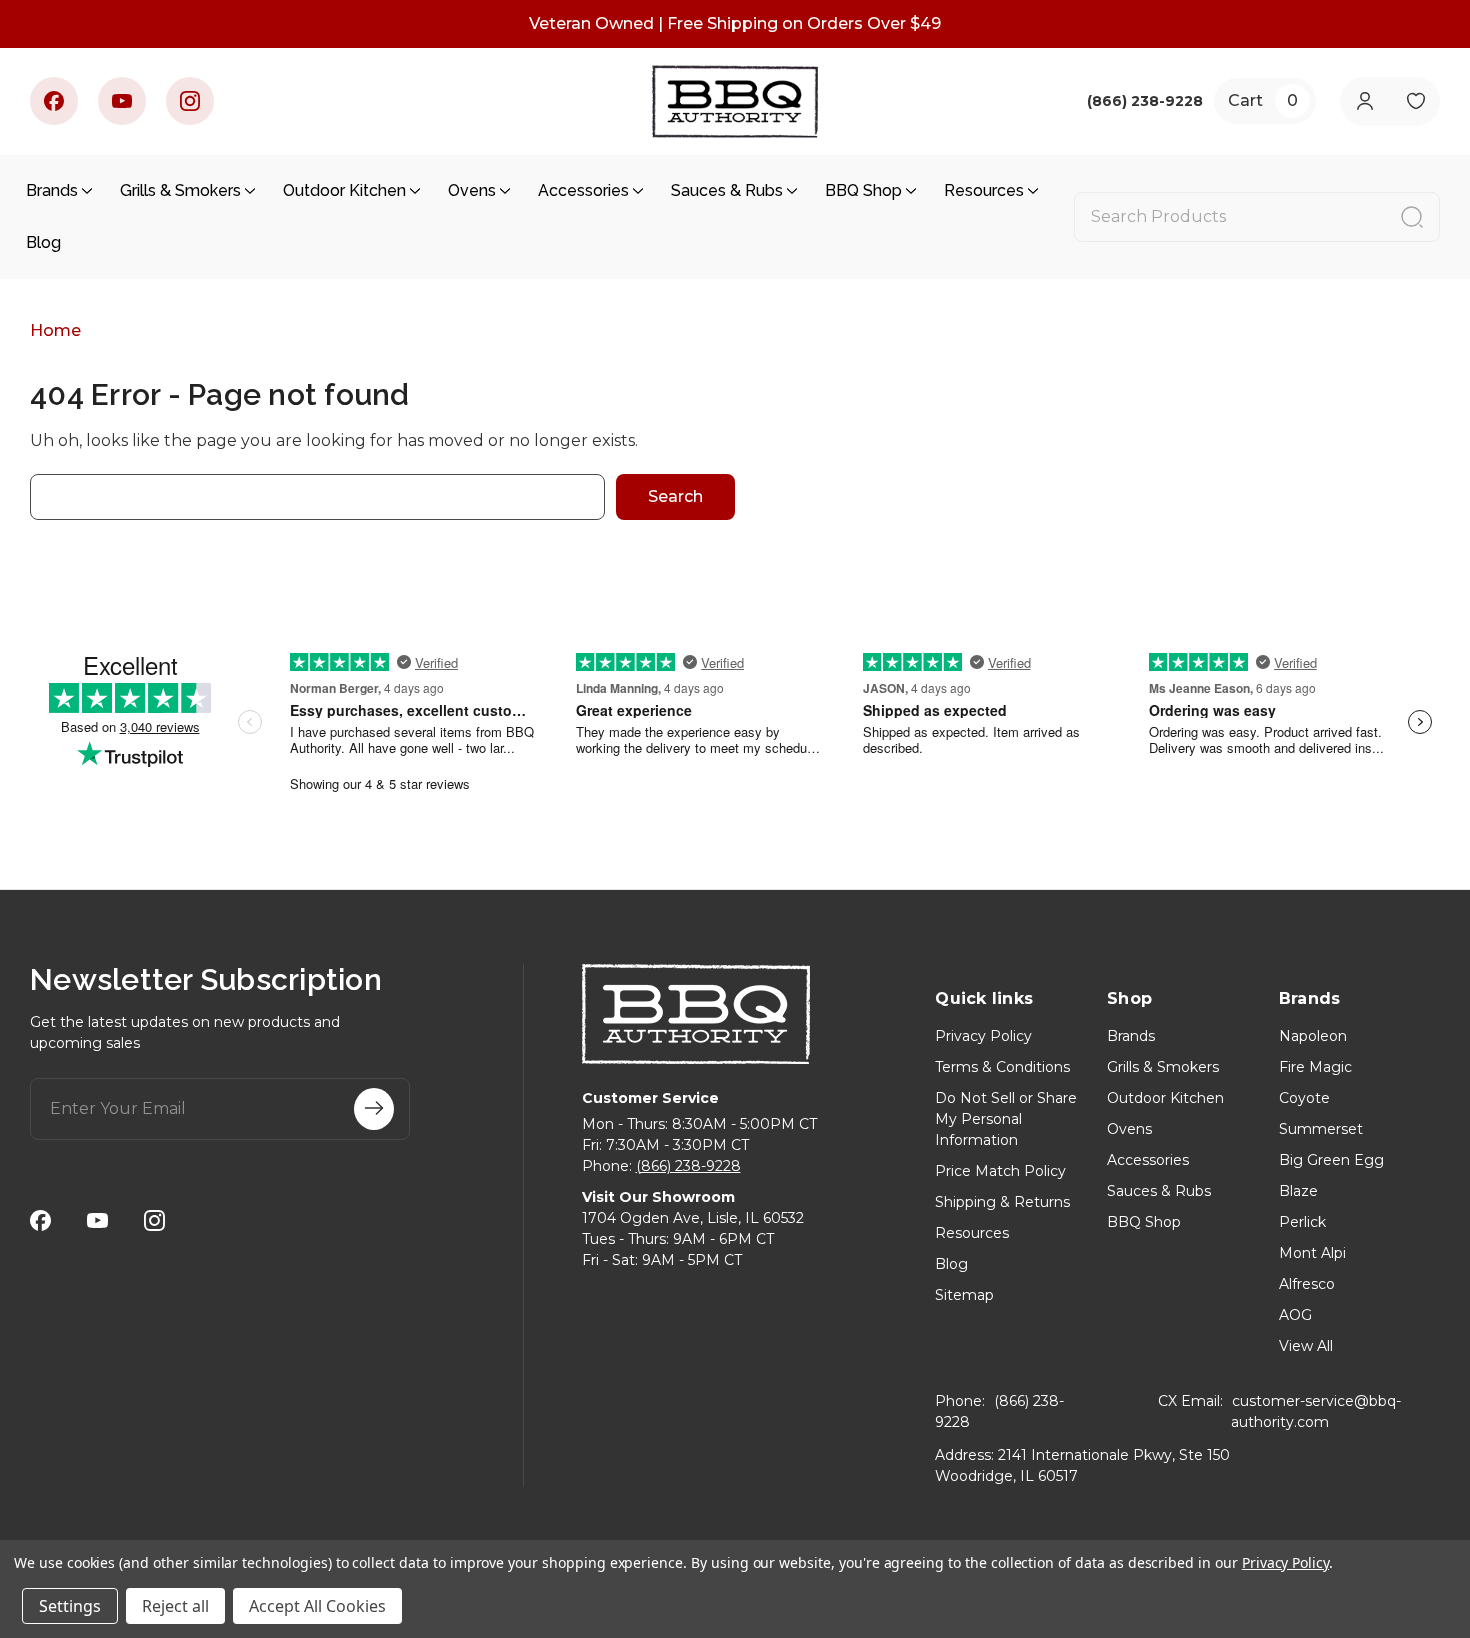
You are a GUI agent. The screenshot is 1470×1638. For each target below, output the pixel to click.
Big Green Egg (1331, 1160)
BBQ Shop (863, 190)
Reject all (175, 1606)
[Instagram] (190, 101)
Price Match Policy (1000, 1171)
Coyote (1304, 1098)
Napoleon (1313, 1036)
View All (1306, 1346)
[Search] (1412, 217)
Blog (43, 242)
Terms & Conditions (1002, 1067)
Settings (70, 1606)
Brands (52, 190)
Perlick (1302, 1222)
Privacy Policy (983, 1036)
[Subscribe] (374, 1109)
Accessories (583, 190)
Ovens (472, 190)
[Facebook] (54, 101)
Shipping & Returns (1002, 1202)
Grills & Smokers (180, 190)
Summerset (1321, 1129)
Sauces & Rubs (727, 190)
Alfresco (1307, 1284)
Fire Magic (1315, 1067)
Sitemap (964, 1295)
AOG (1295, 1315)
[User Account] (1364, 101)
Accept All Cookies (317, 1606)
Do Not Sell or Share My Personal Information (1006, 1119)
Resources (984, 190)
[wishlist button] (1415, 101)
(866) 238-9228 (688, 1166)
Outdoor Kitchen (344, 190)
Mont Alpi (1312, 1253)
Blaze (1298, 1191)
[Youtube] (122, 101)
